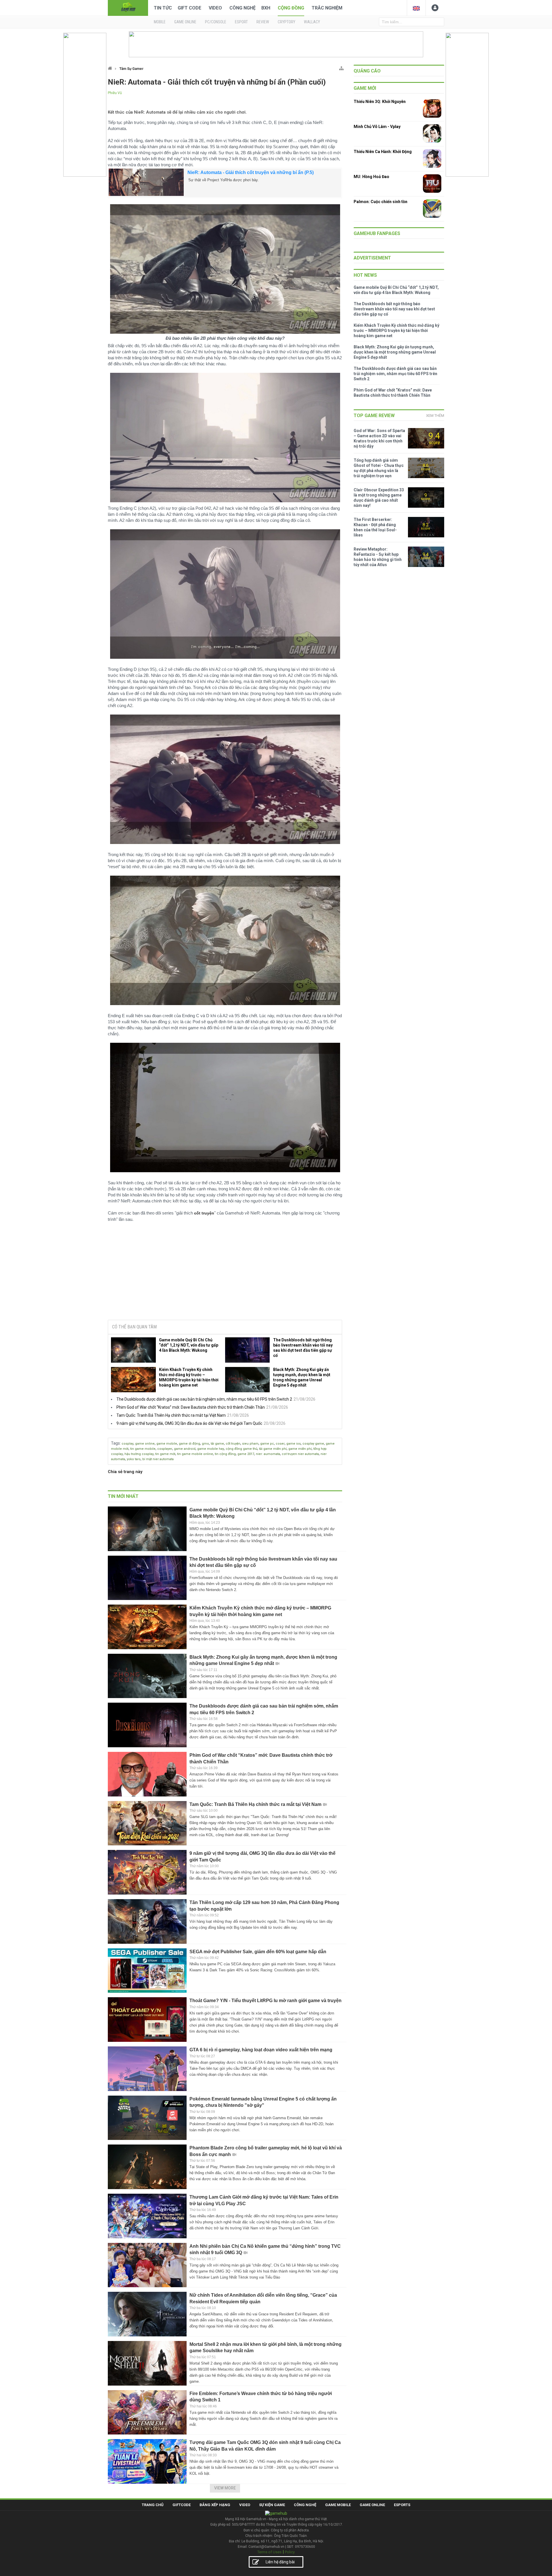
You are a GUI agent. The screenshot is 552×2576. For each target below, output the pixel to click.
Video (215, 8)
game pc (267, 1444)
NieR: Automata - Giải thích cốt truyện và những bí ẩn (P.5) (251, 172)
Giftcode (182, 2505)
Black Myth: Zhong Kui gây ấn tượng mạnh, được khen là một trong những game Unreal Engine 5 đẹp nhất (302, 1377)
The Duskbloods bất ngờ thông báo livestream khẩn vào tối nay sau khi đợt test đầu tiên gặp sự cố (303, 1348)
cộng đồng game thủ (241, 1449)
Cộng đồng (291, 8)
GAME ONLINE (185, 22)
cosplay (128, 1444)
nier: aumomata (268, 1454)
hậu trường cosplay (139, 1454)
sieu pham (250, 1444)
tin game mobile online (195, 1454)
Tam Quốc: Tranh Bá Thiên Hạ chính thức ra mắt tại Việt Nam (171, 1415)
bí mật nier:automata (158, 1459)
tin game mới (165, 1454)
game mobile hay (211, 1449)
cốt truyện (233, 1444)
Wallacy (312, 22)
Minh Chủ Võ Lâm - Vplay (377, 127)
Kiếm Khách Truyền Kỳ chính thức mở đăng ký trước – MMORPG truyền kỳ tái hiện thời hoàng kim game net (189, 1377)
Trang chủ (153, 2505)
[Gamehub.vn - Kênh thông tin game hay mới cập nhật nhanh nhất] (128, 7)
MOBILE (160, 22)
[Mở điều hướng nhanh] (341, 67)
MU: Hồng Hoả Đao (371, 177)
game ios (294, 1444)
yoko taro (134, 1459)
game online (145, 1444)
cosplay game (313, 1444)
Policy (290, 2552)
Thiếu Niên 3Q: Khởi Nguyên (380, 102)
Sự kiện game (272, 2505)
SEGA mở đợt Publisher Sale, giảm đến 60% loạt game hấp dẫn (258, 1952)
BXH (266, 8)
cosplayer (165, 1449)
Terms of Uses (269, 2552)
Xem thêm (435, 416)
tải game (217, 1444)
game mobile (167, 1444)
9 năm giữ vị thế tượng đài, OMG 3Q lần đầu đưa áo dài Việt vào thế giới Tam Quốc (189, 1423)
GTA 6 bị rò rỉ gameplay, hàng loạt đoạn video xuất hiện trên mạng (261, 2050)
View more (225, 2488)
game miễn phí (300, 1449)
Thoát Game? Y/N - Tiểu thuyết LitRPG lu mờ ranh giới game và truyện (266, 2001)
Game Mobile (338, 2505)
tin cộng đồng (225, 1454)
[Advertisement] (225, 1271)
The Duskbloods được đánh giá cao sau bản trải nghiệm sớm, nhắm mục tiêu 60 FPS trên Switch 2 (204, 1399)
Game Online (372, 2505)
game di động (189, 1444)
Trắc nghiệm (327, 8)
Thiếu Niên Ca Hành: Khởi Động (383, 152)
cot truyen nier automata (300, 1454)
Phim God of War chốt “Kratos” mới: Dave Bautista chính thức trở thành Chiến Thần (191, 1407)
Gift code (189, 8)
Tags (115, 1443)
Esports (402, 2505)
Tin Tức (163, 8)
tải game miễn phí (273, 1449)
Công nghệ (243, 8)
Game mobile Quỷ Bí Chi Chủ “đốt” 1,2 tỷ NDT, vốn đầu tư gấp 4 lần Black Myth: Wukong (189, 1345)
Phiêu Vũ (115, 93)
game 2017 (246, 1454)
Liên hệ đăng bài (280, 2562)
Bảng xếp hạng (215, 2505)
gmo (205, 1444)
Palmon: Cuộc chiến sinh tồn (381, 202)
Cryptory (286, 22)
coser (280, 1444)
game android (185, 1449)
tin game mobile (143, 1449)
